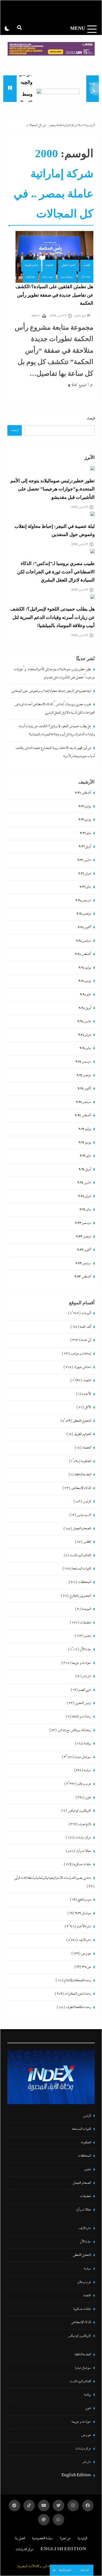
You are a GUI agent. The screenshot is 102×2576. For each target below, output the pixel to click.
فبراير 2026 (84, 874)
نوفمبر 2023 (83, 1237)
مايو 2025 (85, 995)
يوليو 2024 (85, 1129)
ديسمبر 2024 (83, 1062)
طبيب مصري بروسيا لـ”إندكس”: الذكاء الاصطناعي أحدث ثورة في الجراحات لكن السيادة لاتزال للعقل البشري (56, 572)
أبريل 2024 (85, 1169)
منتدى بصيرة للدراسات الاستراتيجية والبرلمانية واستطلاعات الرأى (53, 1878)
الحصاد (86, 1448)
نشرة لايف (30, 277)
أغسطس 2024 (83, 1115)
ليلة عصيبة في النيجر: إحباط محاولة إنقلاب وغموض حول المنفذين (51, 691)
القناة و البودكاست (80, 1555)
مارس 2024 (84, 1183)
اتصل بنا (20, 2538)
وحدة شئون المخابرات (78, 1994)
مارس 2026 (84, 860)
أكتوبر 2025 (84, 927)
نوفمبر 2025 (84, 914)
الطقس (87, 1542)
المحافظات (84, 1582)
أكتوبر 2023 (84, 1250)
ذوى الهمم (85, 1690)
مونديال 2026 (83, 1913)
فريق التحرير (80, 316)
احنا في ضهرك (82, 1367)
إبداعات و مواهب (81, 1354)
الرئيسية (90, 125)
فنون (88, 1798)
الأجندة (86, 1394)
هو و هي (86, 1954)
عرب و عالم (48, 277)
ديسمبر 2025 (83, 900)
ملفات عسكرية (82, 1864)
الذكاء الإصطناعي (81, 1488)
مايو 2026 (85, 833)
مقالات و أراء (83, 1851)
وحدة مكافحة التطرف (78, 2007)
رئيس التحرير (83, 1703)
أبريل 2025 (85, 1008)
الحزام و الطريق (82, 1434)
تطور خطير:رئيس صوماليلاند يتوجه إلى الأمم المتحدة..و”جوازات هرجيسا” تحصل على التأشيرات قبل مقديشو (52, 489)
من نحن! (65, 2538)
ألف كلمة (85, 2570)
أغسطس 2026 (83, 793)
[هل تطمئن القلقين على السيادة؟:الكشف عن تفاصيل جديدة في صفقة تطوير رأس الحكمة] (54, 257)
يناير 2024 (85, 1210)
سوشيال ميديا (67, 277)
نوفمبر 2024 (84, 1075)
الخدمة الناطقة (83, 1475)
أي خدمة (86, 1340)
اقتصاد (87, 265)
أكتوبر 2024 (84, 1089)
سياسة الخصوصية (42, 2538)
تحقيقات (85, 1623)
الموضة (86, 1609)
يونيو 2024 (85, 1143)
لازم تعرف (85, 1824)
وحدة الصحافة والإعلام (78, 1981)
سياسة (87, 1770)
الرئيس (87, 1501)
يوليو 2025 (85, 968)
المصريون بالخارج (80, 1596)
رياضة (87, 1744)
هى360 (86, 1967)
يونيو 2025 (85, 981)
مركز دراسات (83, 1838)
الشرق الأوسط (31, 265)
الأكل (88, 1407)
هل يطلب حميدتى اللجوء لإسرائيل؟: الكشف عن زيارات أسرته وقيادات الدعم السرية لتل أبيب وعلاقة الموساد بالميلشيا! (52, 617)
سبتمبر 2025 (83, 941)
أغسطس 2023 (83, 1277)
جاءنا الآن (86, 277)
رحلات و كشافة (81, 1717)
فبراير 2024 (84, 1196)
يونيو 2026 (85, 820)
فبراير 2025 (84, 1035)
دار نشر (87, 1676)
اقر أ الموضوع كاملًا (82, 385)
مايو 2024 (85, 1156)
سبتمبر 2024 (83, 1102)
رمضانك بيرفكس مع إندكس (74, 1730)
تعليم (88, 1636)
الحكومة (50, 265)
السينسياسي (84, 1515)
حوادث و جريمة (81, 1663)
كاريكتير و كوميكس (79, 1811)
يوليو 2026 (85, 806)
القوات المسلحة (81, 1569)
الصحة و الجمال (82, 1529)
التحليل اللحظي (68, 265)
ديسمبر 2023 (83, 1223)
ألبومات (86, 1313)
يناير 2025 (85, 1048)
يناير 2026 (85, 887)
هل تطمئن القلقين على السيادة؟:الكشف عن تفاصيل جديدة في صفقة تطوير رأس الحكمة (54, 295)
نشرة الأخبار (84, 1927)
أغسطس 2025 (83, 954)
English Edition (76, 2476)
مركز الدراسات (24, 2550)
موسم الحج (84, 1900)
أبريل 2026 (85, 847)
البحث (91, 419)
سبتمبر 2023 (83, 1263)
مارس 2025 (84, 1021)
